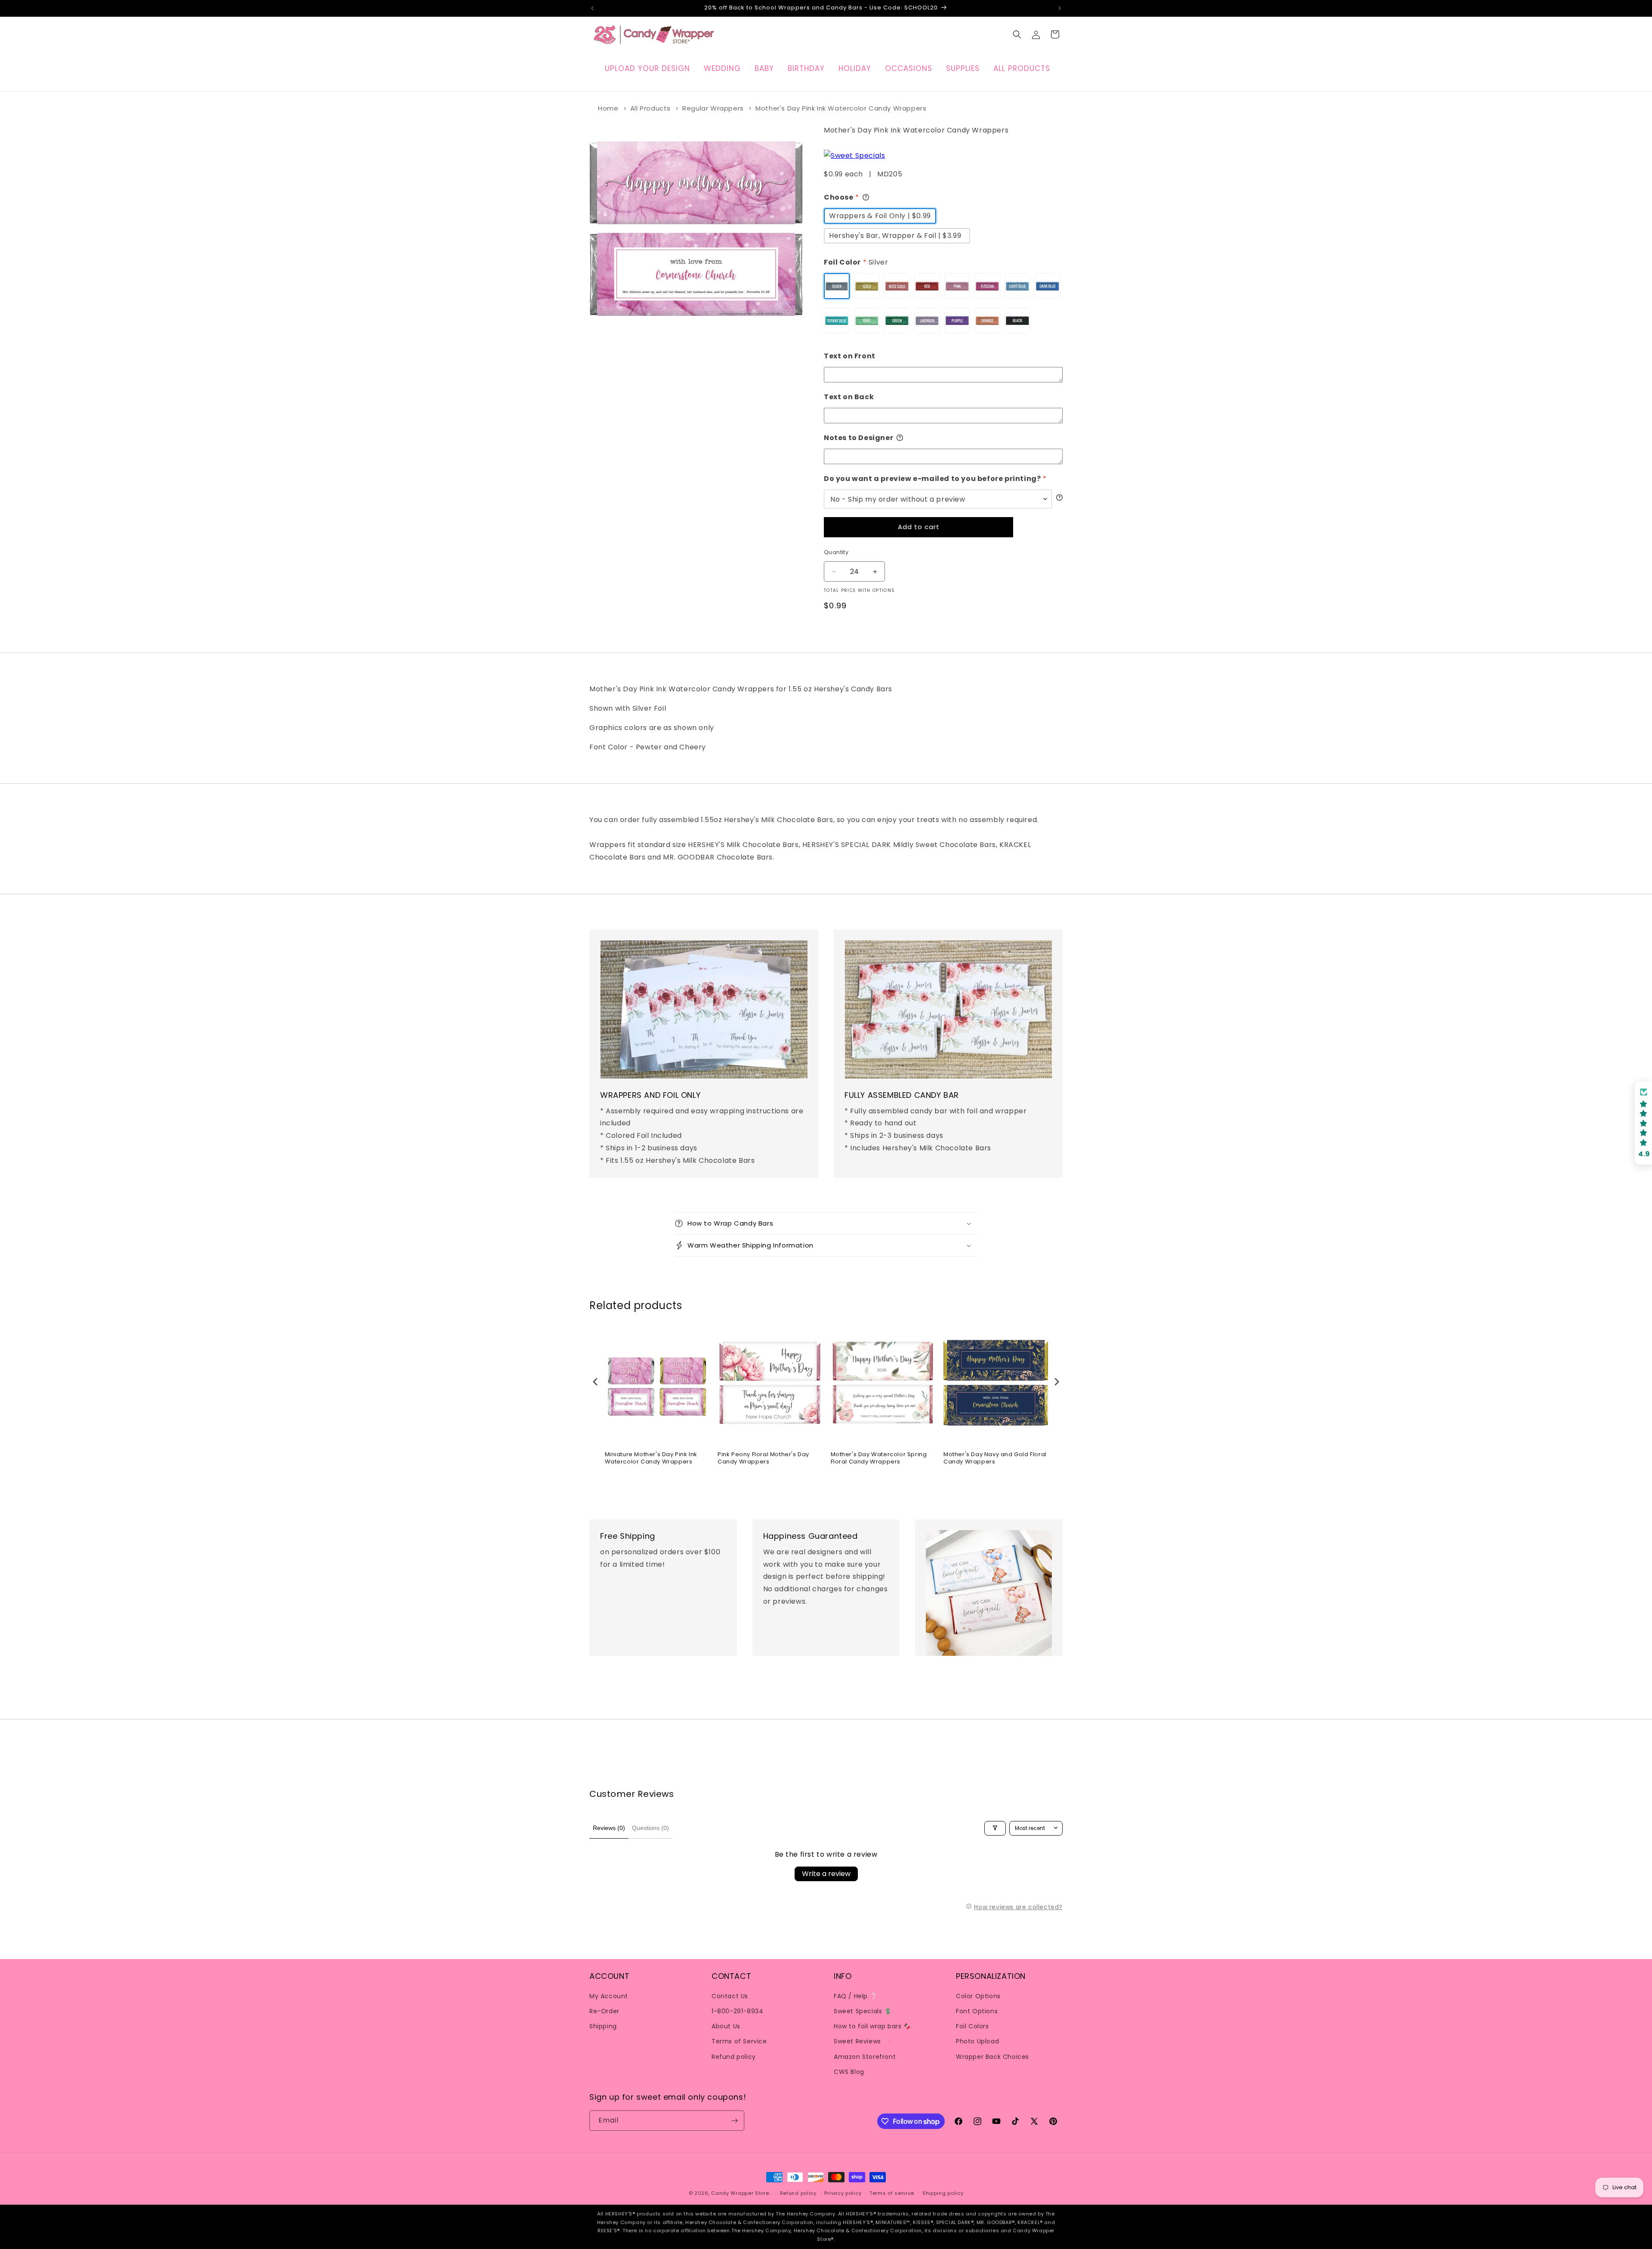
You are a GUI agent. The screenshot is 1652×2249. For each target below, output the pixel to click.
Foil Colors (972, 2026)
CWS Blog (849, 2071)
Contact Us (730, 1996)
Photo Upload (977, 2041)
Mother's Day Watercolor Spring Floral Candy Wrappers (879, 1458)
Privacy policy (843, 2193)
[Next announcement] (1060, 8)
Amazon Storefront (865, 2056)
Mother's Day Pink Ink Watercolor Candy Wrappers (841, 108)
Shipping (603, 2026)
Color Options (978, 1996)
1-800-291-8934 (737, 2011)
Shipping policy (943, 2193)
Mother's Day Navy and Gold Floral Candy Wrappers (995, 1458)
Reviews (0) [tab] (609, 1828)
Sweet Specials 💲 (863, 2011)
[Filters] (995, 1828)
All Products (650, 108)
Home (608, 108)
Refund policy (734, 2056)
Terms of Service (739, 2041)
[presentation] (595, 1382)
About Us (726, 2026)
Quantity (836, 552)
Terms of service (892, 2193)
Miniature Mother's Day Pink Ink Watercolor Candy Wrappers (651, 1458)
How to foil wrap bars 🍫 (872, 2026)
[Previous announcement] (592, 8)
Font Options (977, 2011)
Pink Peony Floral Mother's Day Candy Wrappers (763, 1458)
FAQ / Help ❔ (855, 1996)
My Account (609, 1996)
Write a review (826, 1874)
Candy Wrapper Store (740, 2193)
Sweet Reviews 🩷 (862, 2041)
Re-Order (604, 2011)
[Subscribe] (734, 2121)
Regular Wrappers (713, 108)
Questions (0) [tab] (650, 1828)
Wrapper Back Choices (992, 2056)
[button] (1017, 34)
